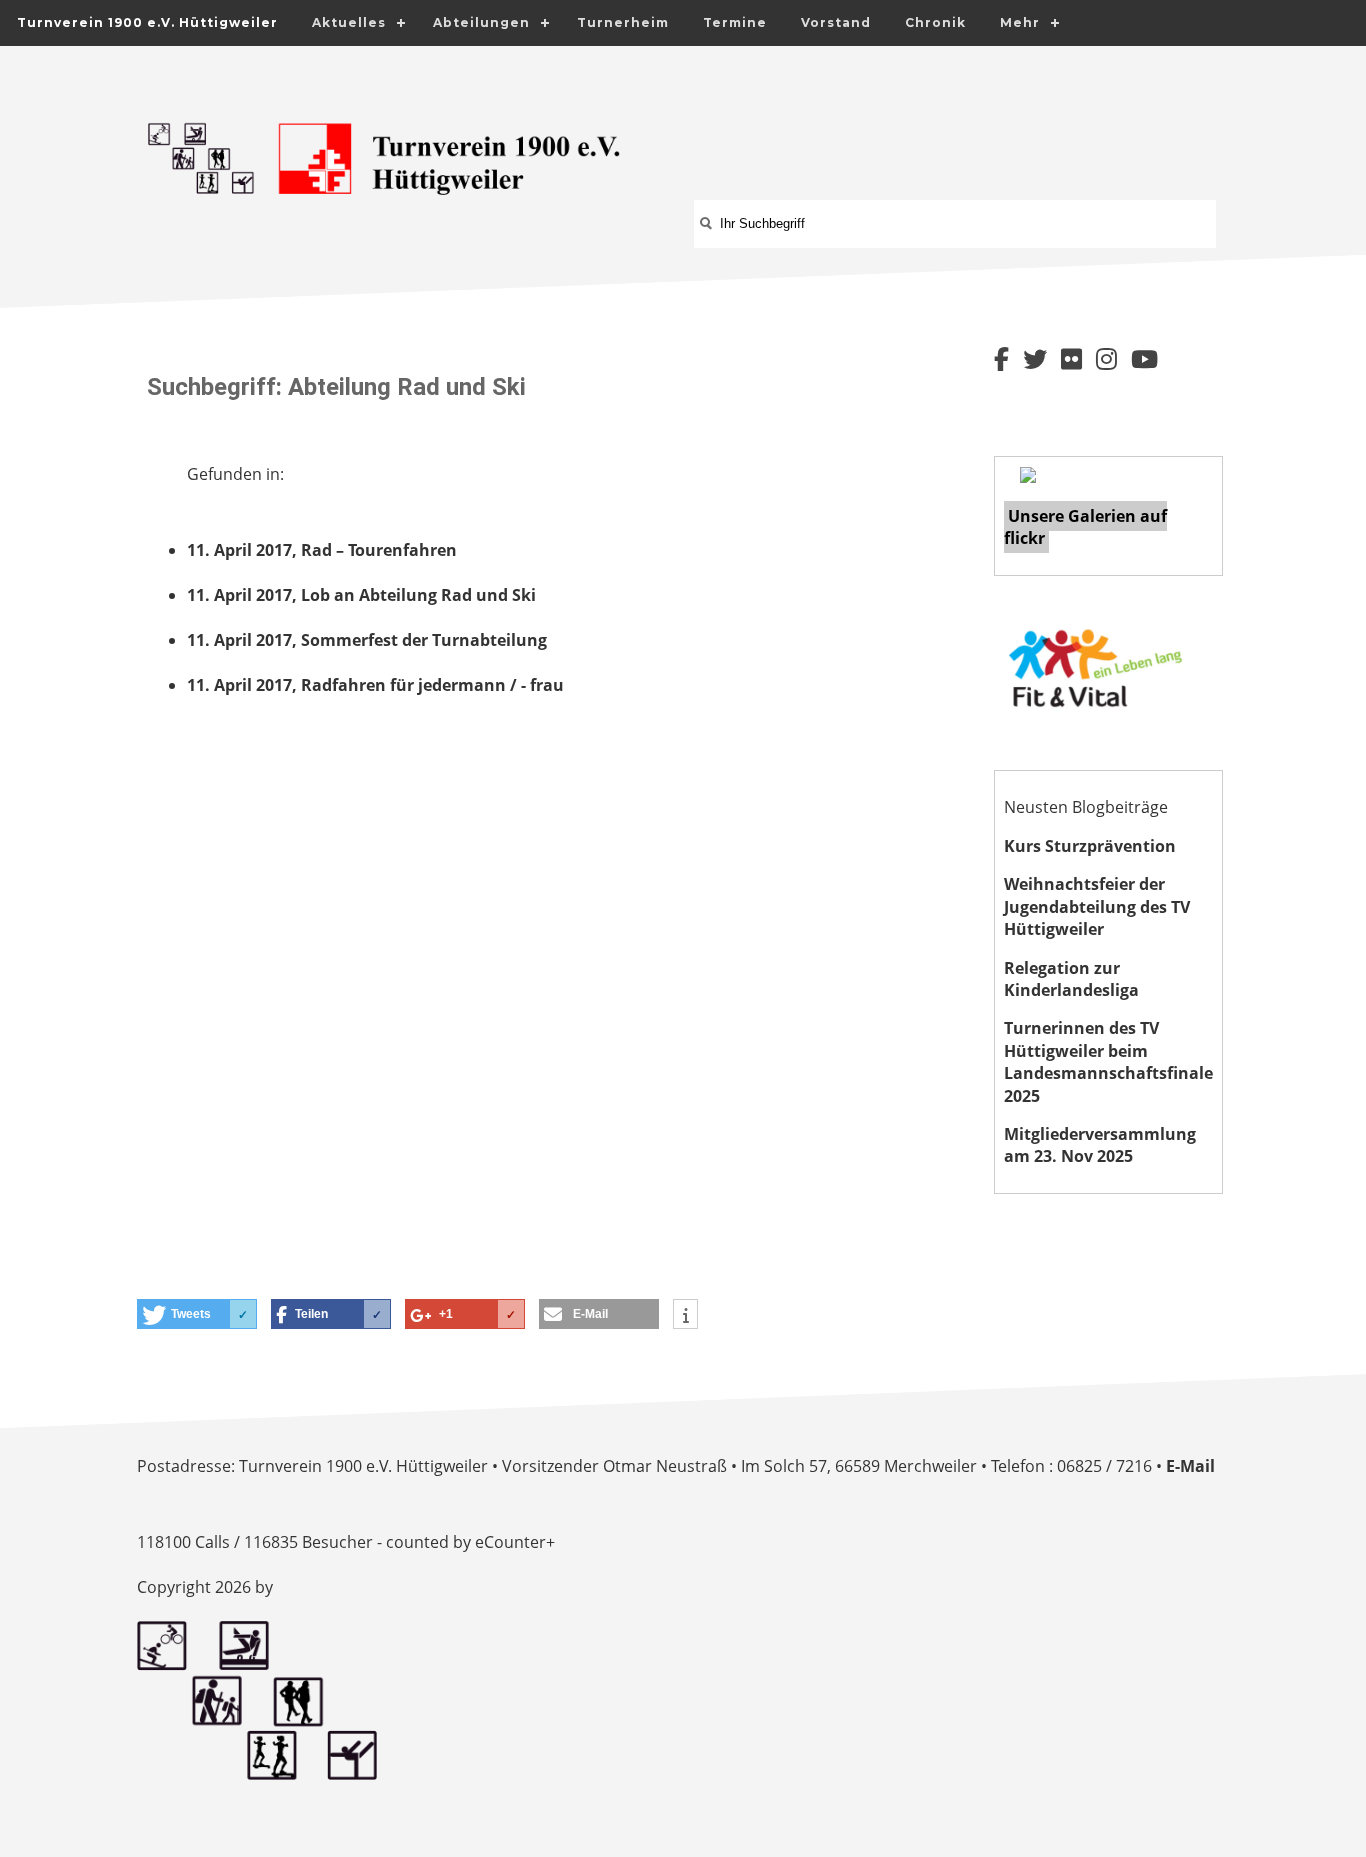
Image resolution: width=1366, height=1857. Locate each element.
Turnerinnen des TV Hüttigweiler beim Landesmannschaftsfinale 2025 (1108, 1061)
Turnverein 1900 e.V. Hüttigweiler (147, 22)
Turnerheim (623, 22)
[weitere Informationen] (685, 1315)
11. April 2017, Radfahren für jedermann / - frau (375, 685)
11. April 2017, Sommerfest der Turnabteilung (367, 640)
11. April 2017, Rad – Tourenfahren (322, 550)
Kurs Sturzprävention (1090, 846)
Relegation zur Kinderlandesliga (1071, 979)
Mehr (1020, 22)
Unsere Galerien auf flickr (1085, 527)
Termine (735, 22)
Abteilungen (481, 22)
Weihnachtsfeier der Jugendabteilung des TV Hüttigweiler (1097, 906)
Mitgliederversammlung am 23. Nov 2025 (1100, 1145)
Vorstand (836, 22)
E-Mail (1190, 1466)
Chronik (935, 22)
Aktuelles (349, 22)
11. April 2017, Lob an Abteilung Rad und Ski (361, 595)
